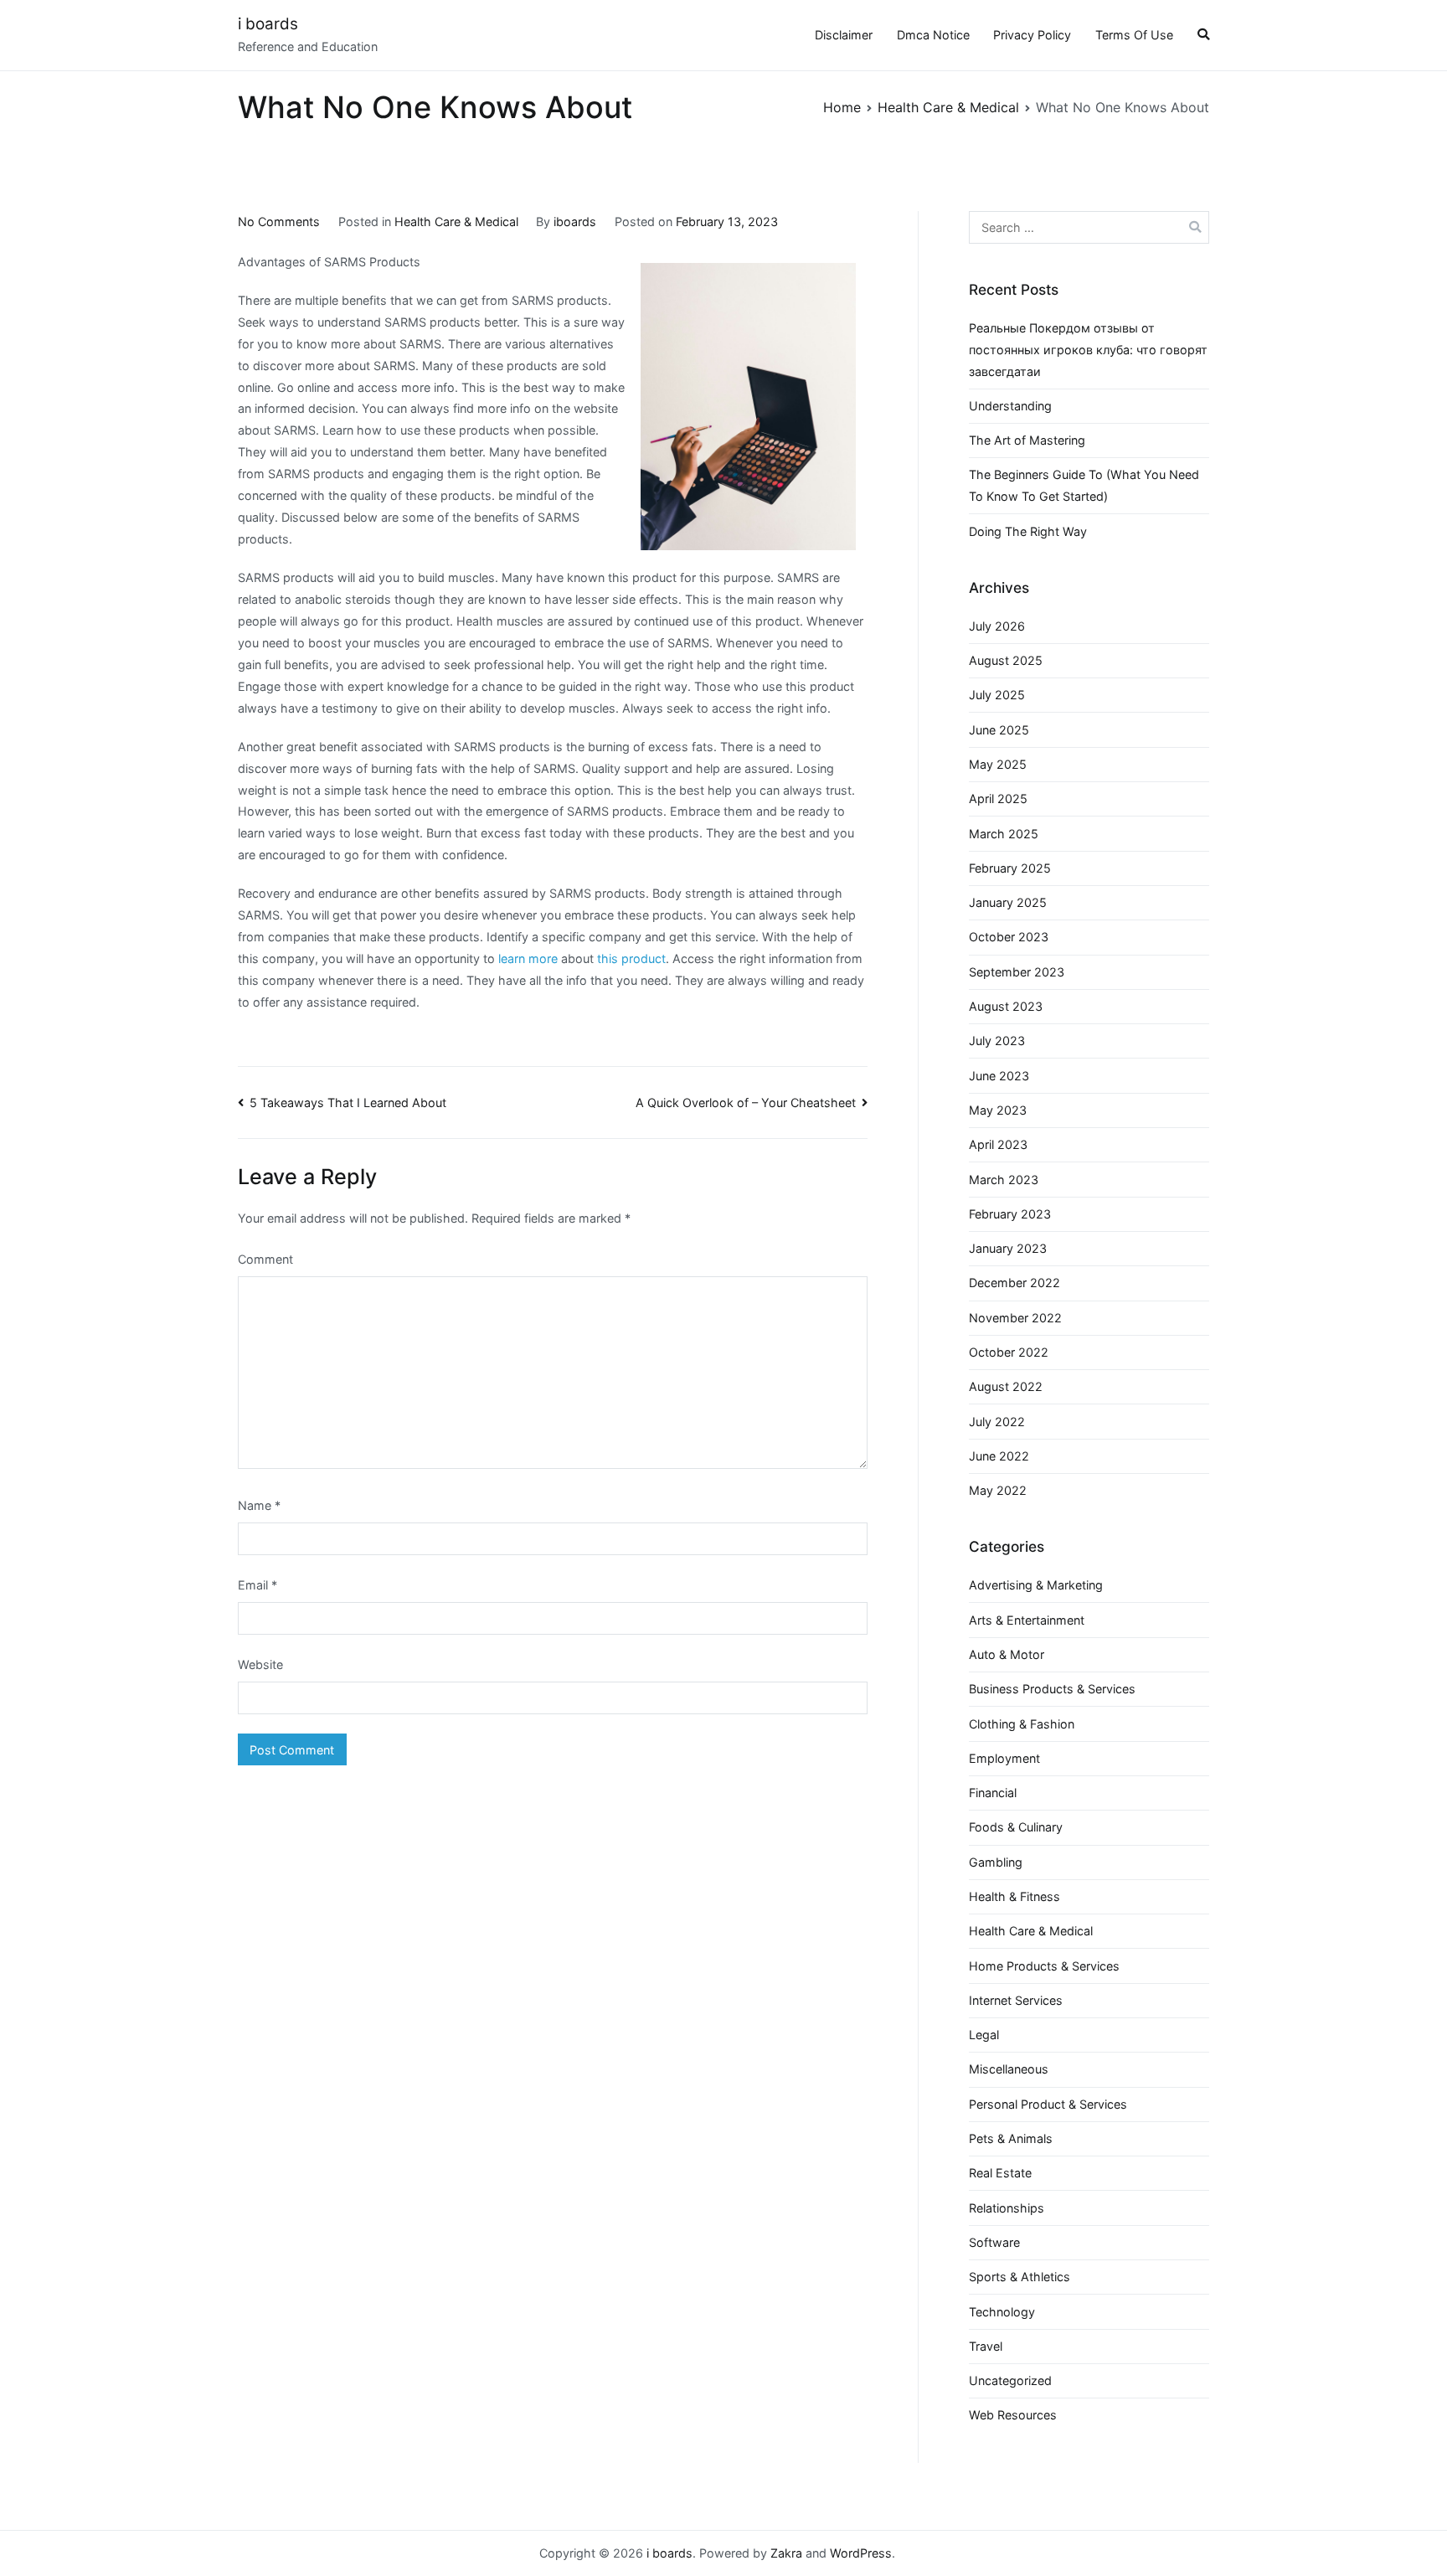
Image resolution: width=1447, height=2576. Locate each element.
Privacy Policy (1032, 35)
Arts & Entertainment (1027, 1620)
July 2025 (997, 695)
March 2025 (1004, 834)
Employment (1004, 1758)
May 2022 (998, 1490)
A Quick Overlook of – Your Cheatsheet (746, 1103)
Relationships (1007, 2208)
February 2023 (1010, 1214)
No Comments (279, 222)
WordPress (861, 2553)
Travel (986, 2346)
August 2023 (1006, 1006)
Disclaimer (844, 35)
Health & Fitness (1014, 1896)
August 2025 (1006, 660)
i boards (268, 24)
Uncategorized (1010, 2380)
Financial (993, 1793)
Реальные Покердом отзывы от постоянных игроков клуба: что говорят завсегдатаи (1088, 350)
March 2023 (1004, 1180)
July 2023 (997, 1041)
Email (257, 1585)
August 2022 (1006, 1386)
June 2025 (999, 730)
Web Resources (1013, 2415)
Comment (265, 1259)
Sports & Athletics (1020, 2277)
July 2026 (997, 626)
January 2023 (1008, 1248)
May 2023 (998, 1110)
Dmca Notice (933, 35)
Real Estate (1000, 2173)
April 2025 (998, 799)
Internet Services (1016, 2000)
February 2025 (1010, 868)
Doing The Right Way (1028, 531)
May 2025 (998, 764)
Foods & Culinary (1016, 1827)
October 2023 (1009, 937)
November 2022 (1015, 1318)
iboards (575, 222)
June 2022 (999, 1456)
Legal (984, 2035)
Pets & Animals (1011, 2138)
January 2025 (1008, 902)
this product (631, 958)
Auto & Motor (1007, 1654)
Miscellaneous (1009, 2069)
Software (994, 2242)
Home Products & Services (1044, 1966)
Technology (1002, 2312)
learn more (530, 958)
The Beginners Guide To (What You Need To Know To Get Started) (1084, 485)
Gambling (996, 1862)
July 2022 (997, 1422)
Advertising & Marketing (1036, 1585)
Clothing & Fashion (1022, 1724)
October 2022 (1009, 1352)
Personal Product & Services (1048, 2104)
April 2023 (998, 1144)
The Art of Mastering (1027, 440)
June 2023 (999, 1076)
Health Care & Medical (456, 222)
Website (260, 1664)
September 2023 (1017, 972)
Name (259, 1505)
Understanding (1010, 406)
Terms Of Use (1134, 35)
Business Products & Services (1052, 1689)
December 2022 (1014, 1283)
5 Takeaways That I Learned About (348, 1103)
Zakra (786, 2553)
